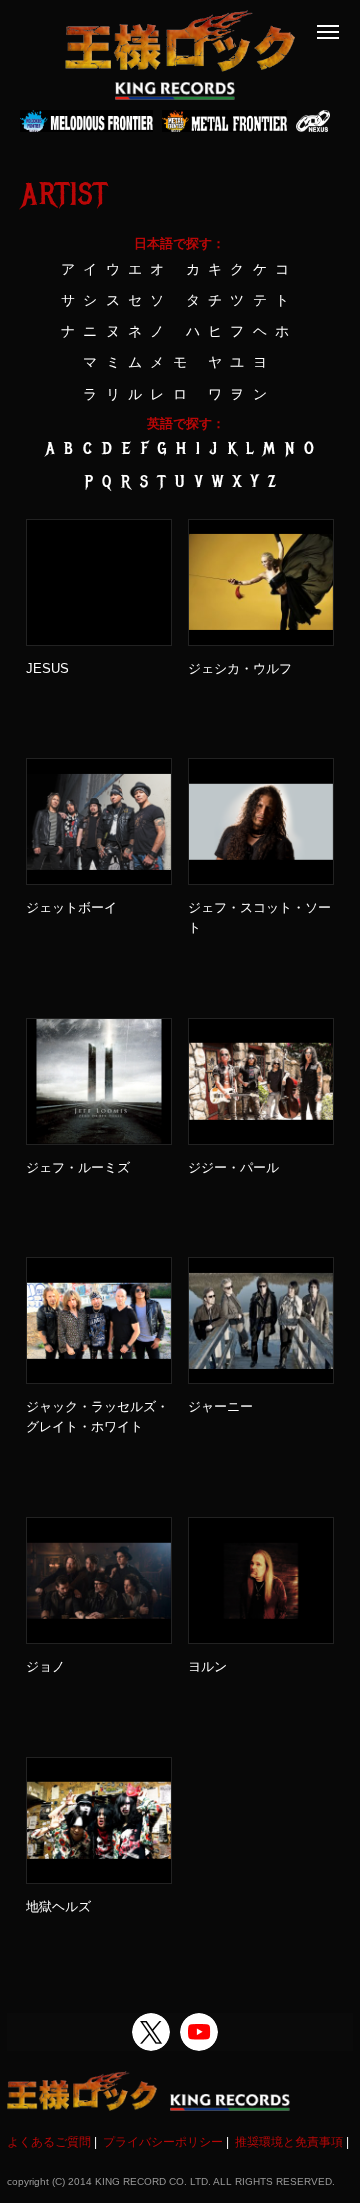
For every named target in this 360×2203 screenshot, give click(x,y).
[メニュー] (328, 32)
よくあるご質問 (49, 2142)
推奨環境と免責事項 (289, 2142)
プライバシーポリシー (163, 2142)
